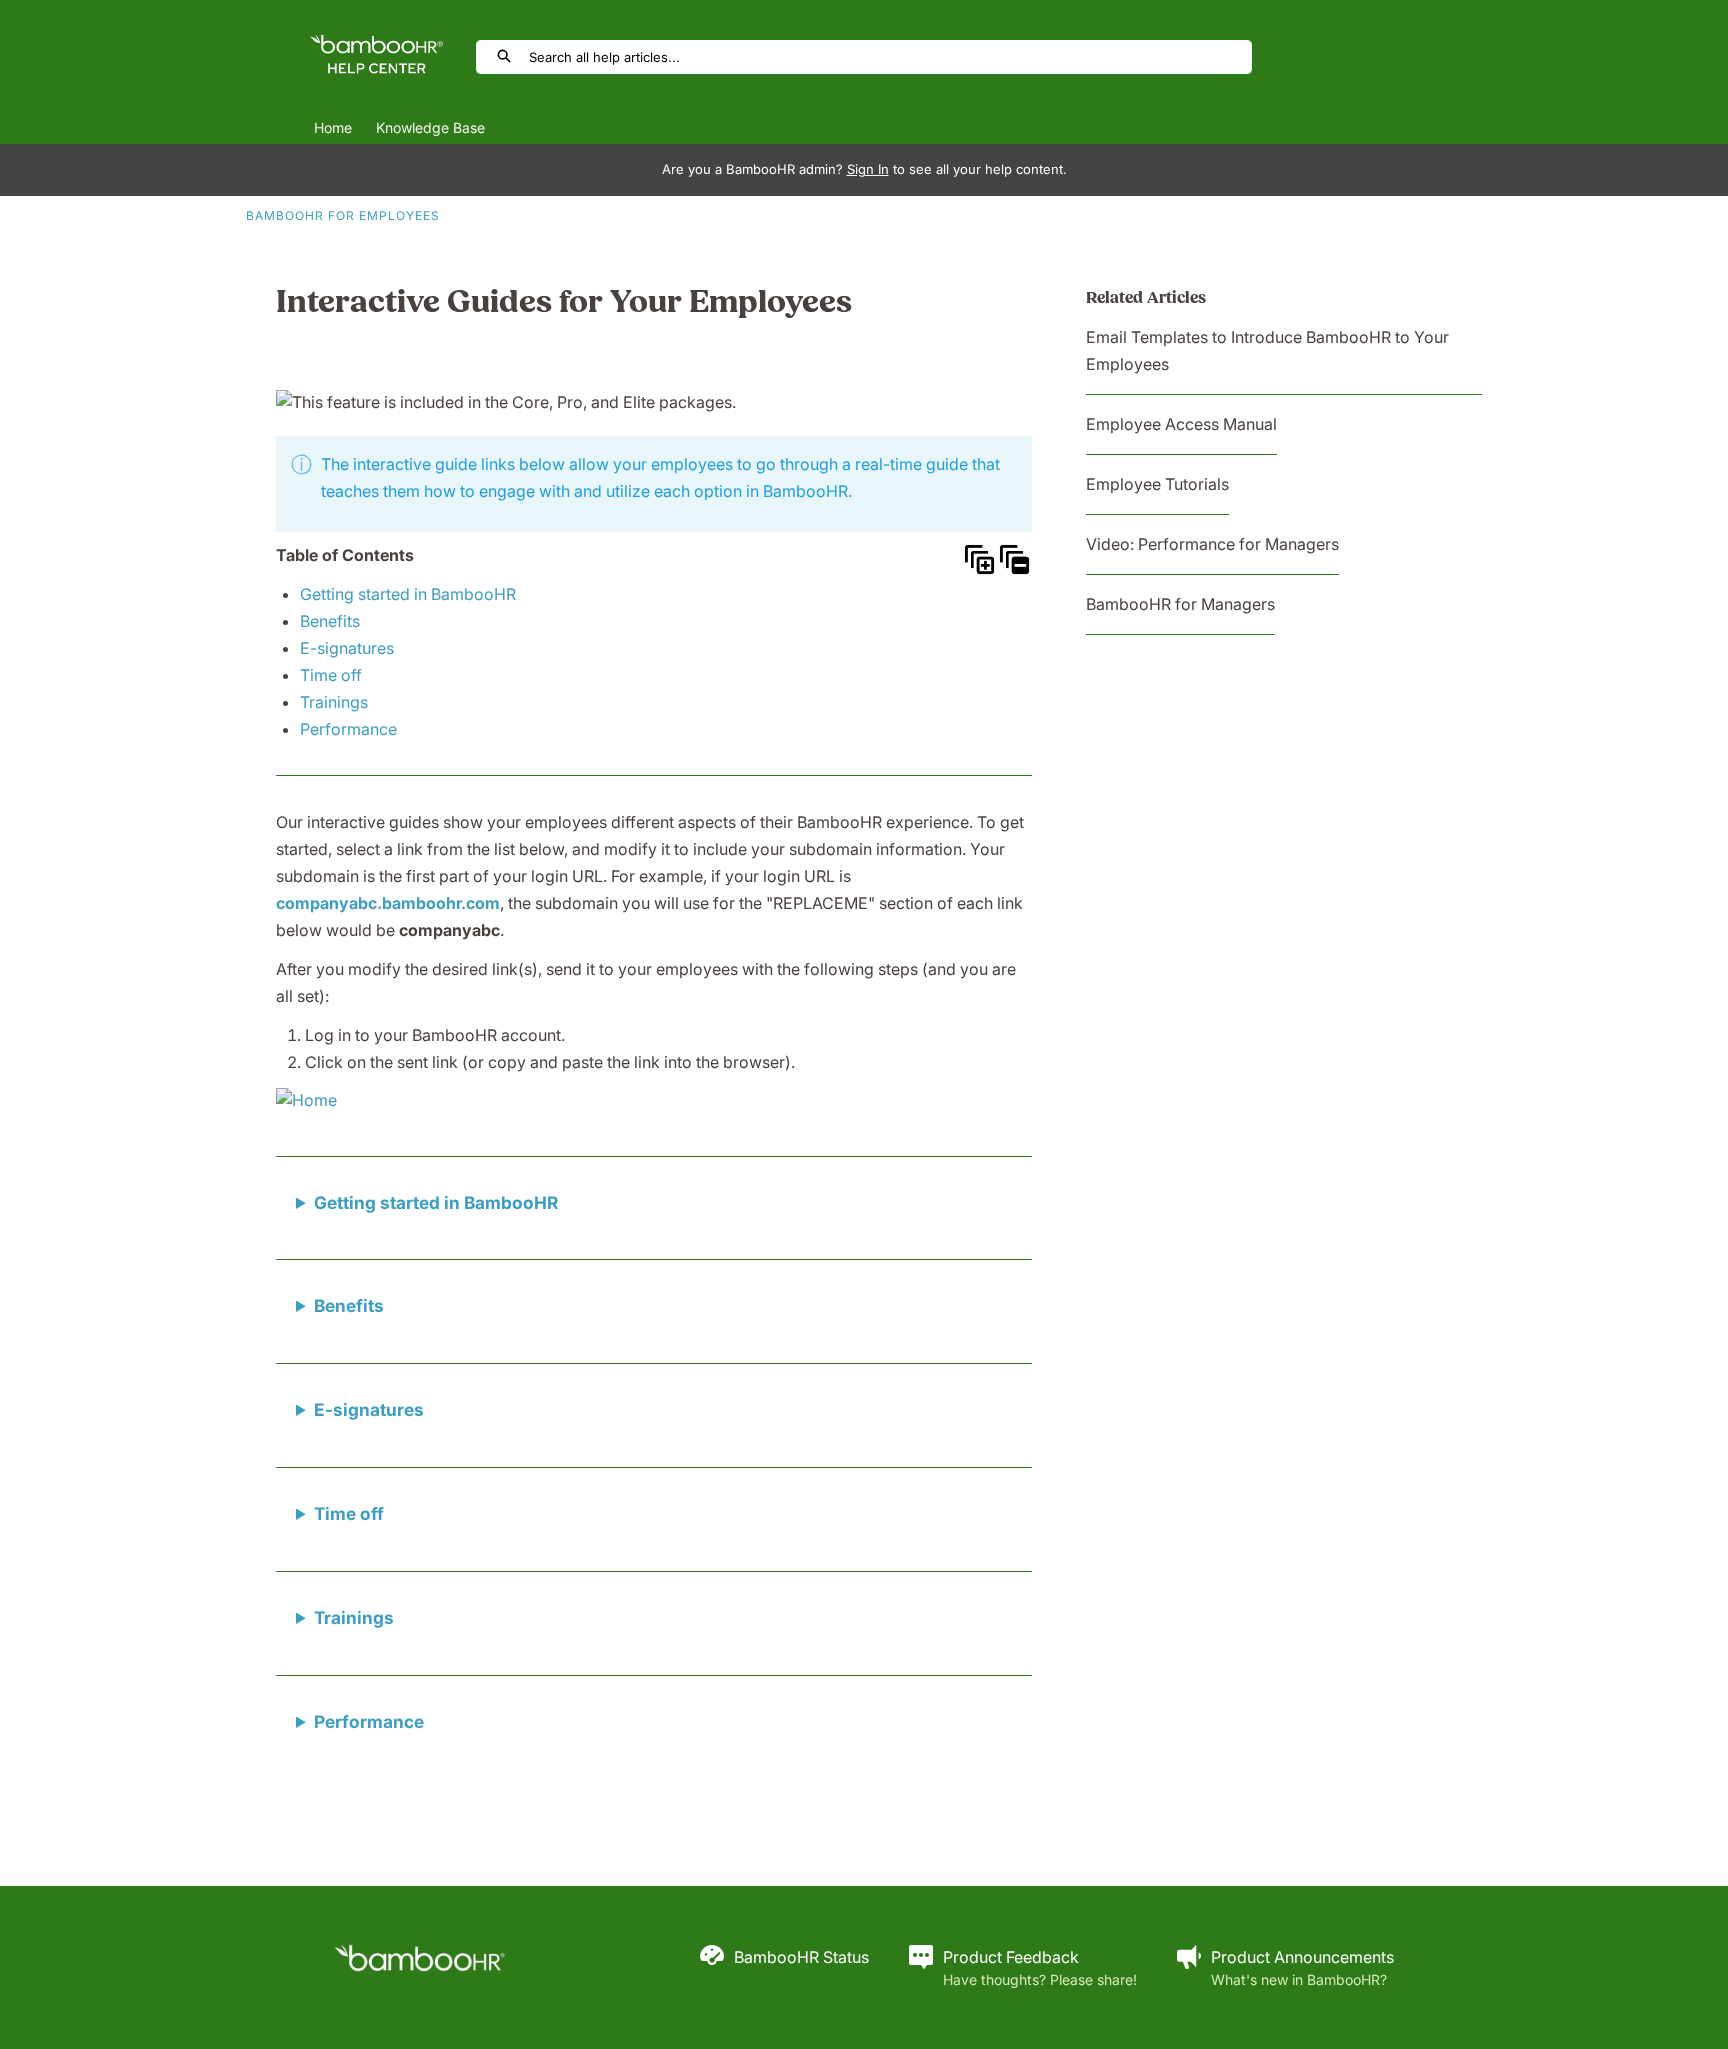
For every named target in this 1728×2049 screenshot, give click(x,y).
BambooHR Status (801, 1957)
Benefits (330, 621)
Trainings (334, 702)
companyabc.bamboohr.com (388, 903)
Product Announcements (1302, 1957)
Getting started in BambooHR (408, 594)
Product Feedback (1011, 1957)
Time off (331, 675)
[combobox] (890, 57)
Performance (348, 729)
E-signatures (347, 648)
